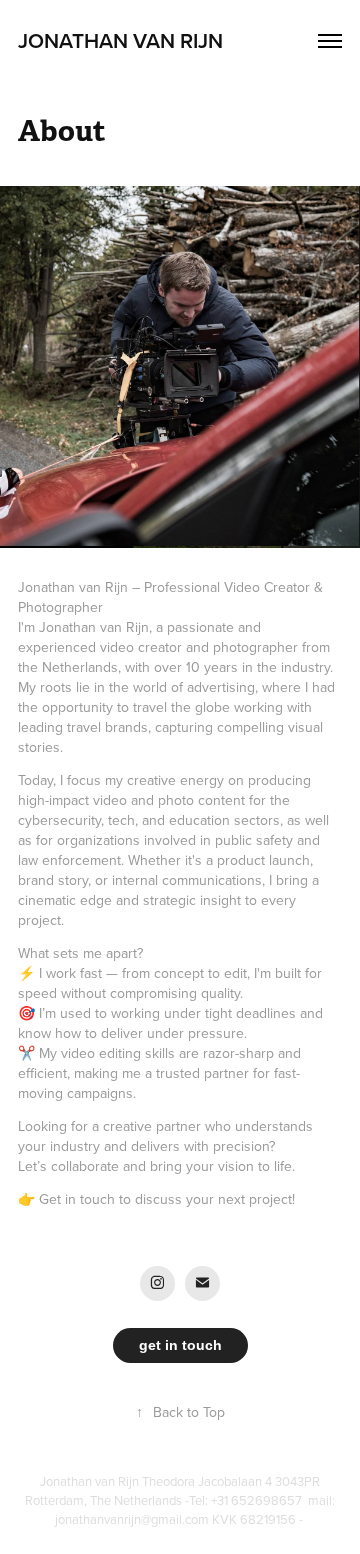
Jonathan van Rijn (123, 40)
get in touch (180, 1345)
